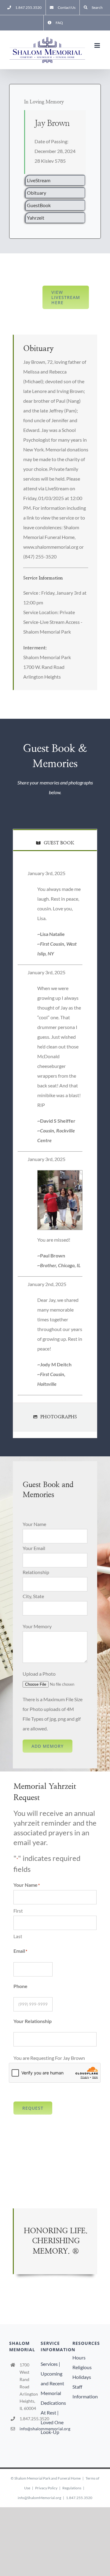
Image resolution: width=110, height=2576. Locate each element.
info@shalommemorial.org (29, 2429)
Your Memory (37, 1626)
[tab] (55, 840)
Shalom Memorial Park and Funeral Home (48, 2478)
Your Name (34, 1524)
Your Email (34, 1548)
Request (33, 2108)
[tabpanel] (55, 1133)
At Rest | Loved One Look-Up (52, 2422)
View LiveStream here (66, 297)
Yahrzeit (36, 218)
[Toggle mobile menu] (98, 45)
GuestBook (39, 205)
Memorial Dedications (53, 2398)
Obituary (37, 193)
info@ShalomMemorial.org (39, 2498)
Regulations (72, 2488)
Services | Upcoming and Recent (52, 2374)
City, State (33, 1596)
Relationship (36, 1572)
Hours (79, 2357)
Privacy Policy (46, 2488)
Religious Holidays (82, 2372)
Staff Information (85, 2392)
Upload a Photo (39, 1674)
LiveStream (39, 180)
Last (18, 1936)
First (18, 1911)
